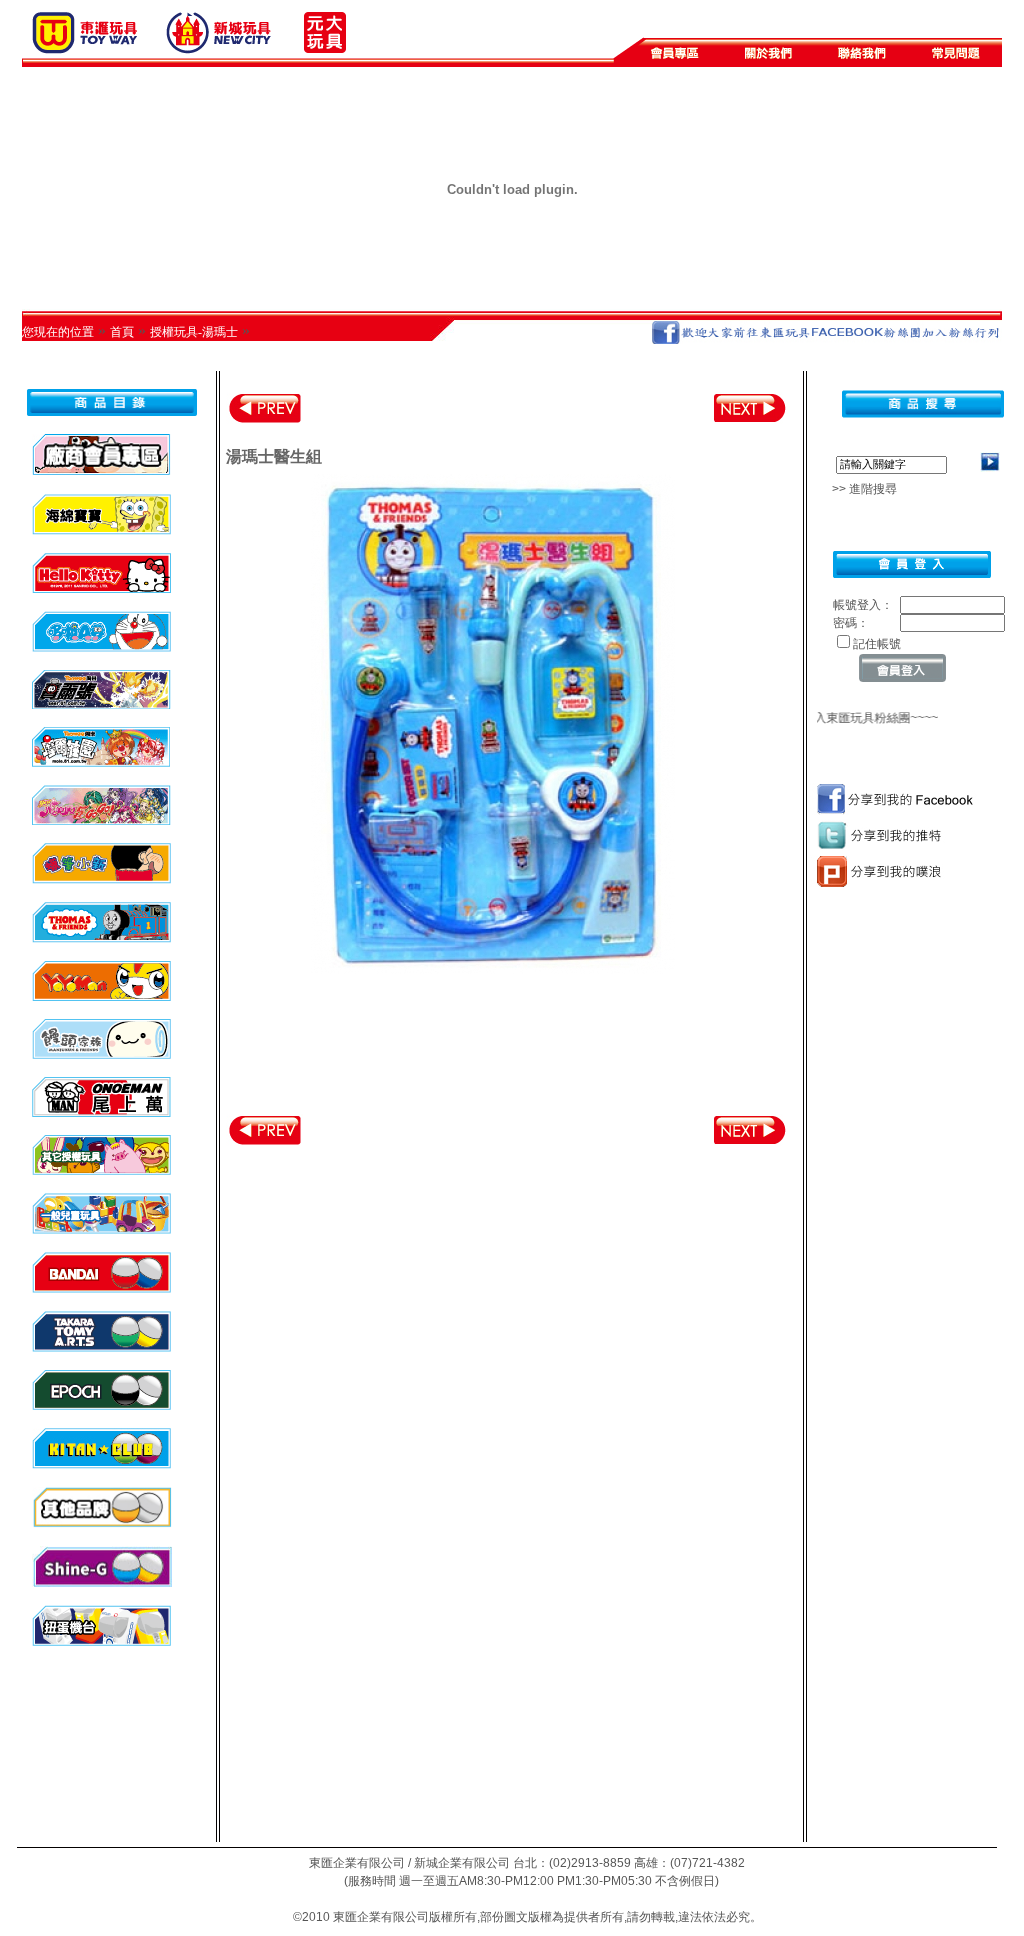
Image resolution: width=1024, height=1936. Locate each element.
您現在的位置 (58, 332)
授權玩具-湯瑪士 (194, 332)
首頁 (122, 332)
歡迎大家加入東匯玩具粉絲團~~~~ (837, 718)
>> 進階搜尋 (858, 489)
